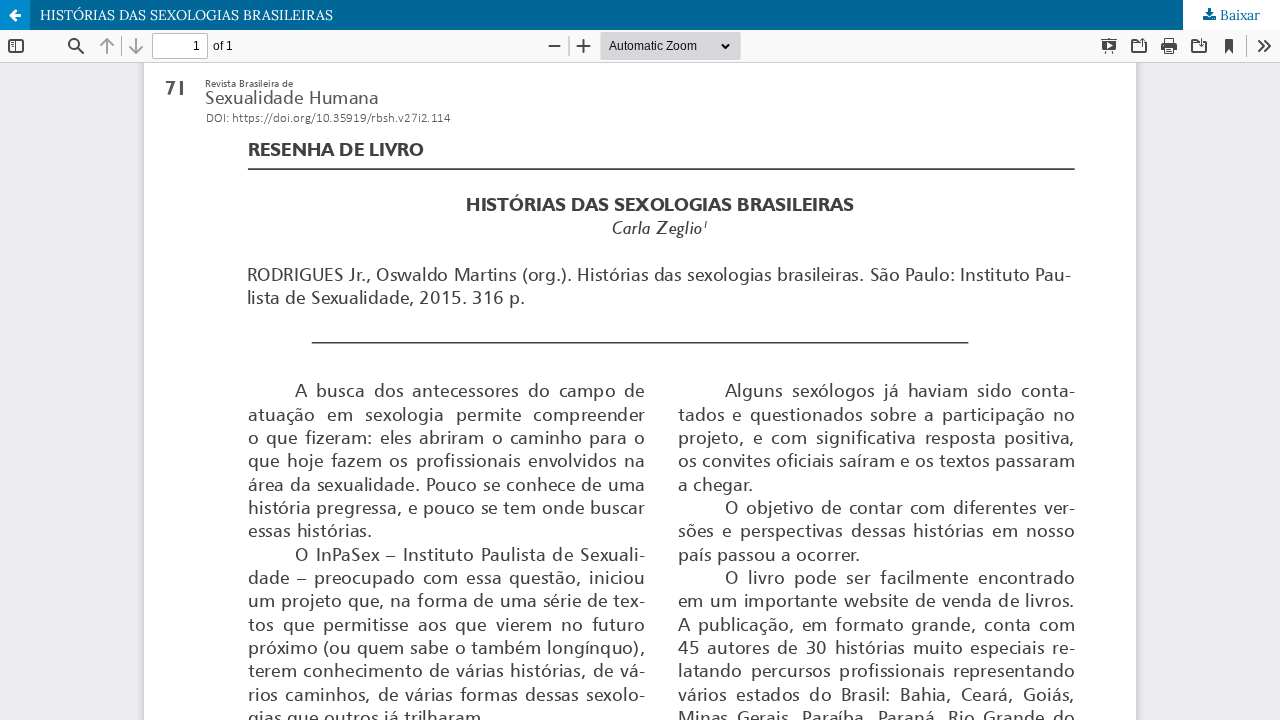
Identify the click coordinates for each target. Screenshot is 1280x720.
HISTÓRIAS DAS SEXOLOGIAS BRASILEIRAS (186, 15)
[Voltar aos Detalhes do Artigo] (15, 15)
